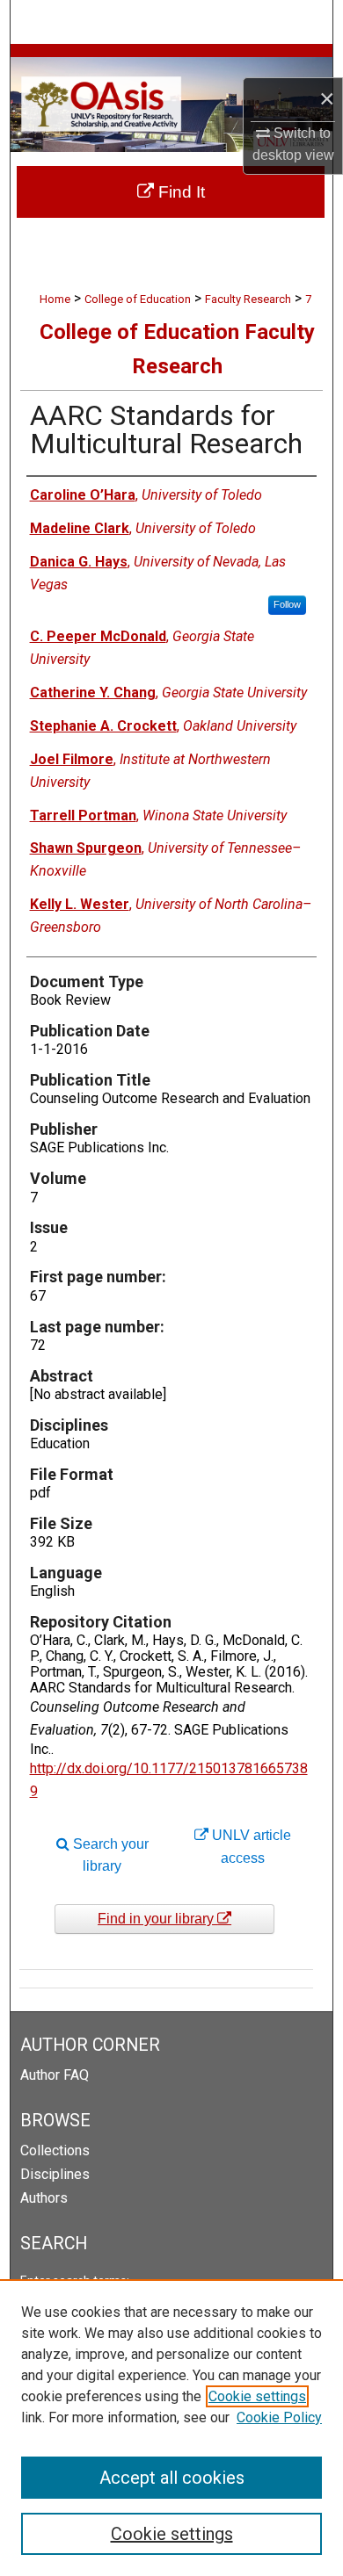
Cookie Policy (279, 2417)
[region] (171, 2428)
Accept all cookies (172, 2478)
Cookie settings (257, 2396)
